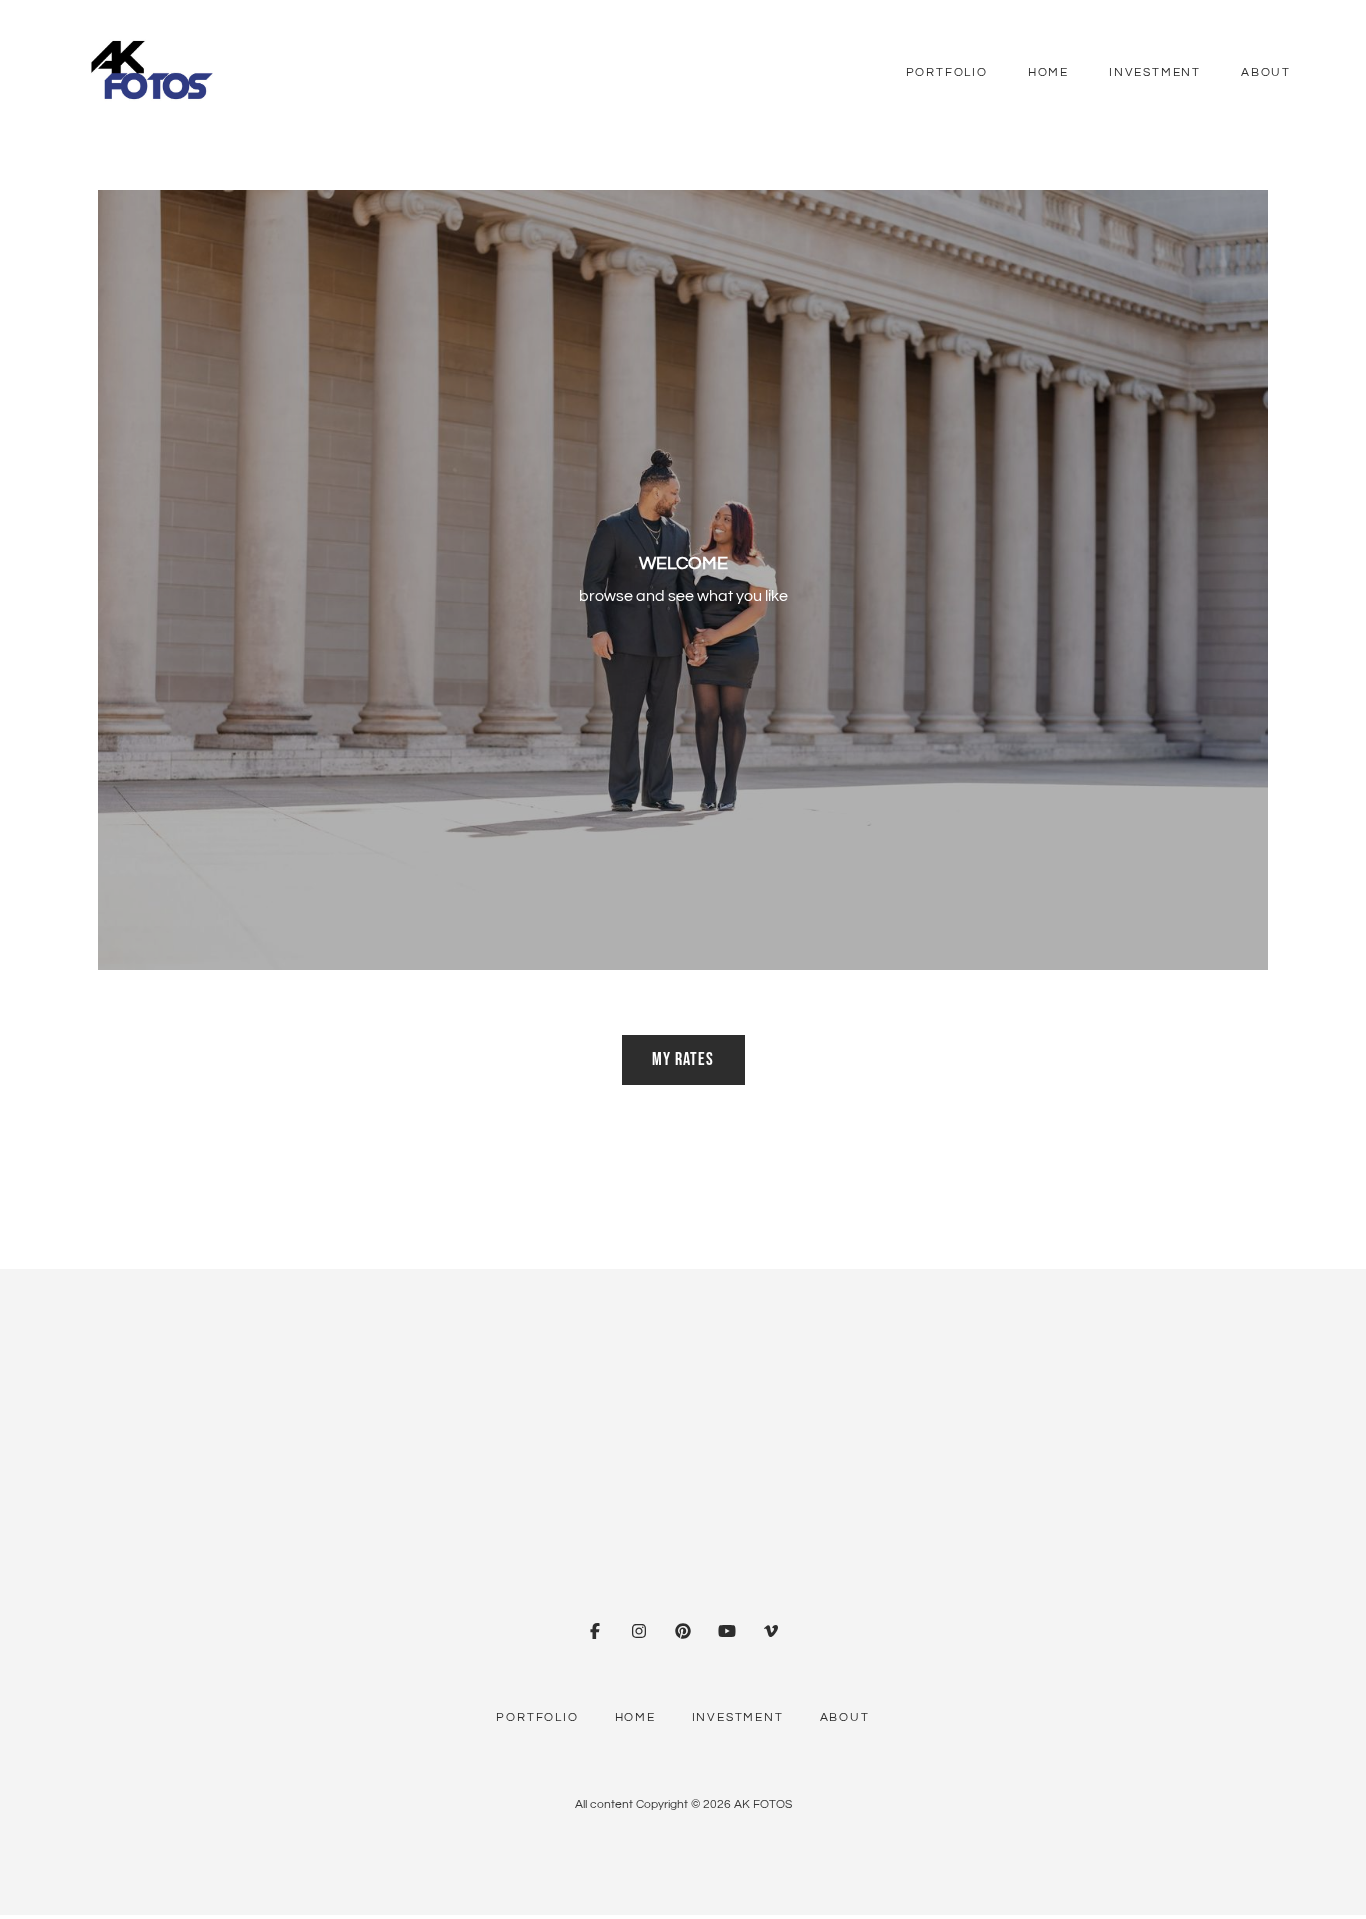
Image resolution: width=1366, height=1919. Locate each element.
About (1266, 72)
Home (1048, 72)
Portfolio (947, 72)
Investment (1155, 72)
